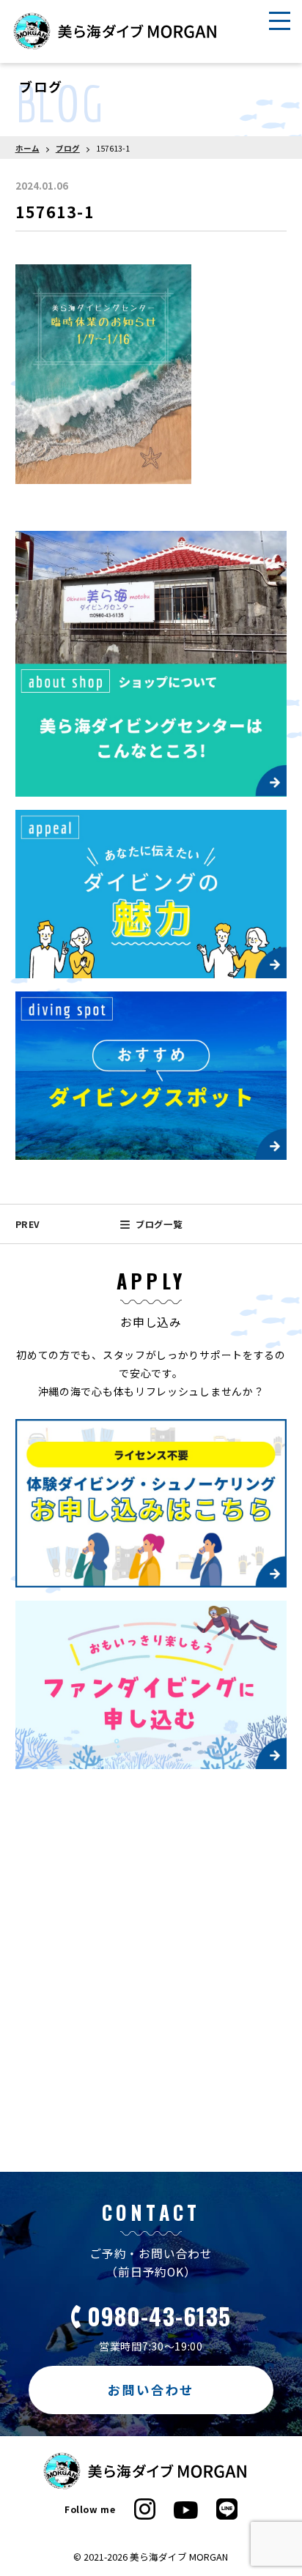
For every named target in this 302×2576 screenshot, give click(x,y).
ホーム (27, 148)
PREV (28, 1224)
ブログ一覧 (159, 1224)
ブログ (68, 148)
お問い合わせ (151, 2390)
